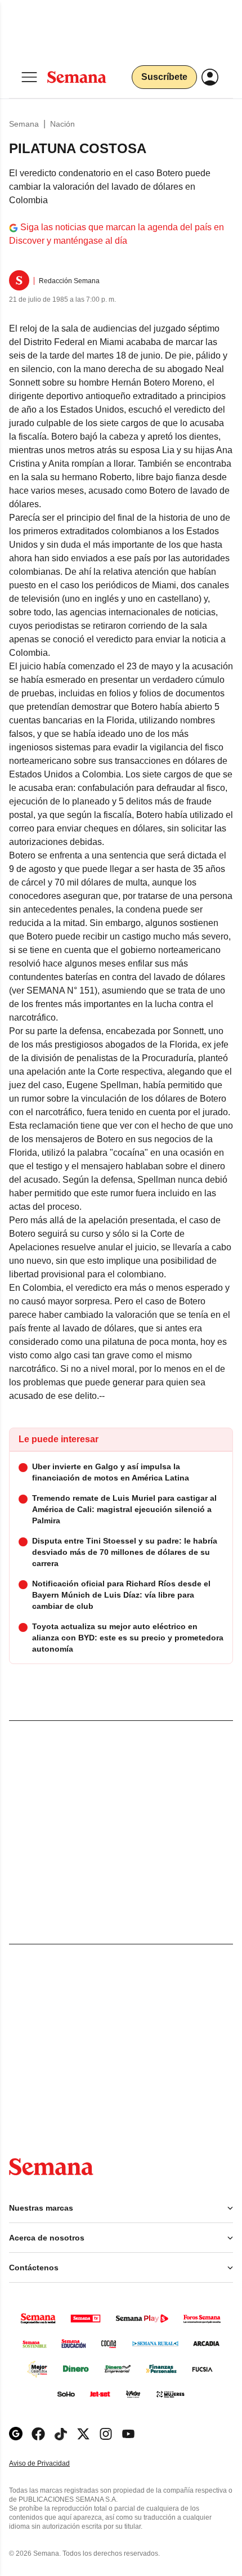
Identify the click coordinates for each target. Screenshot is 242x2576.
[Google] (16, 2434)
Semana (24, 124)
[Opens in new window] (38, 2434)
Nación (62, 124)
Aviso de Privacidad (51, 2464)
